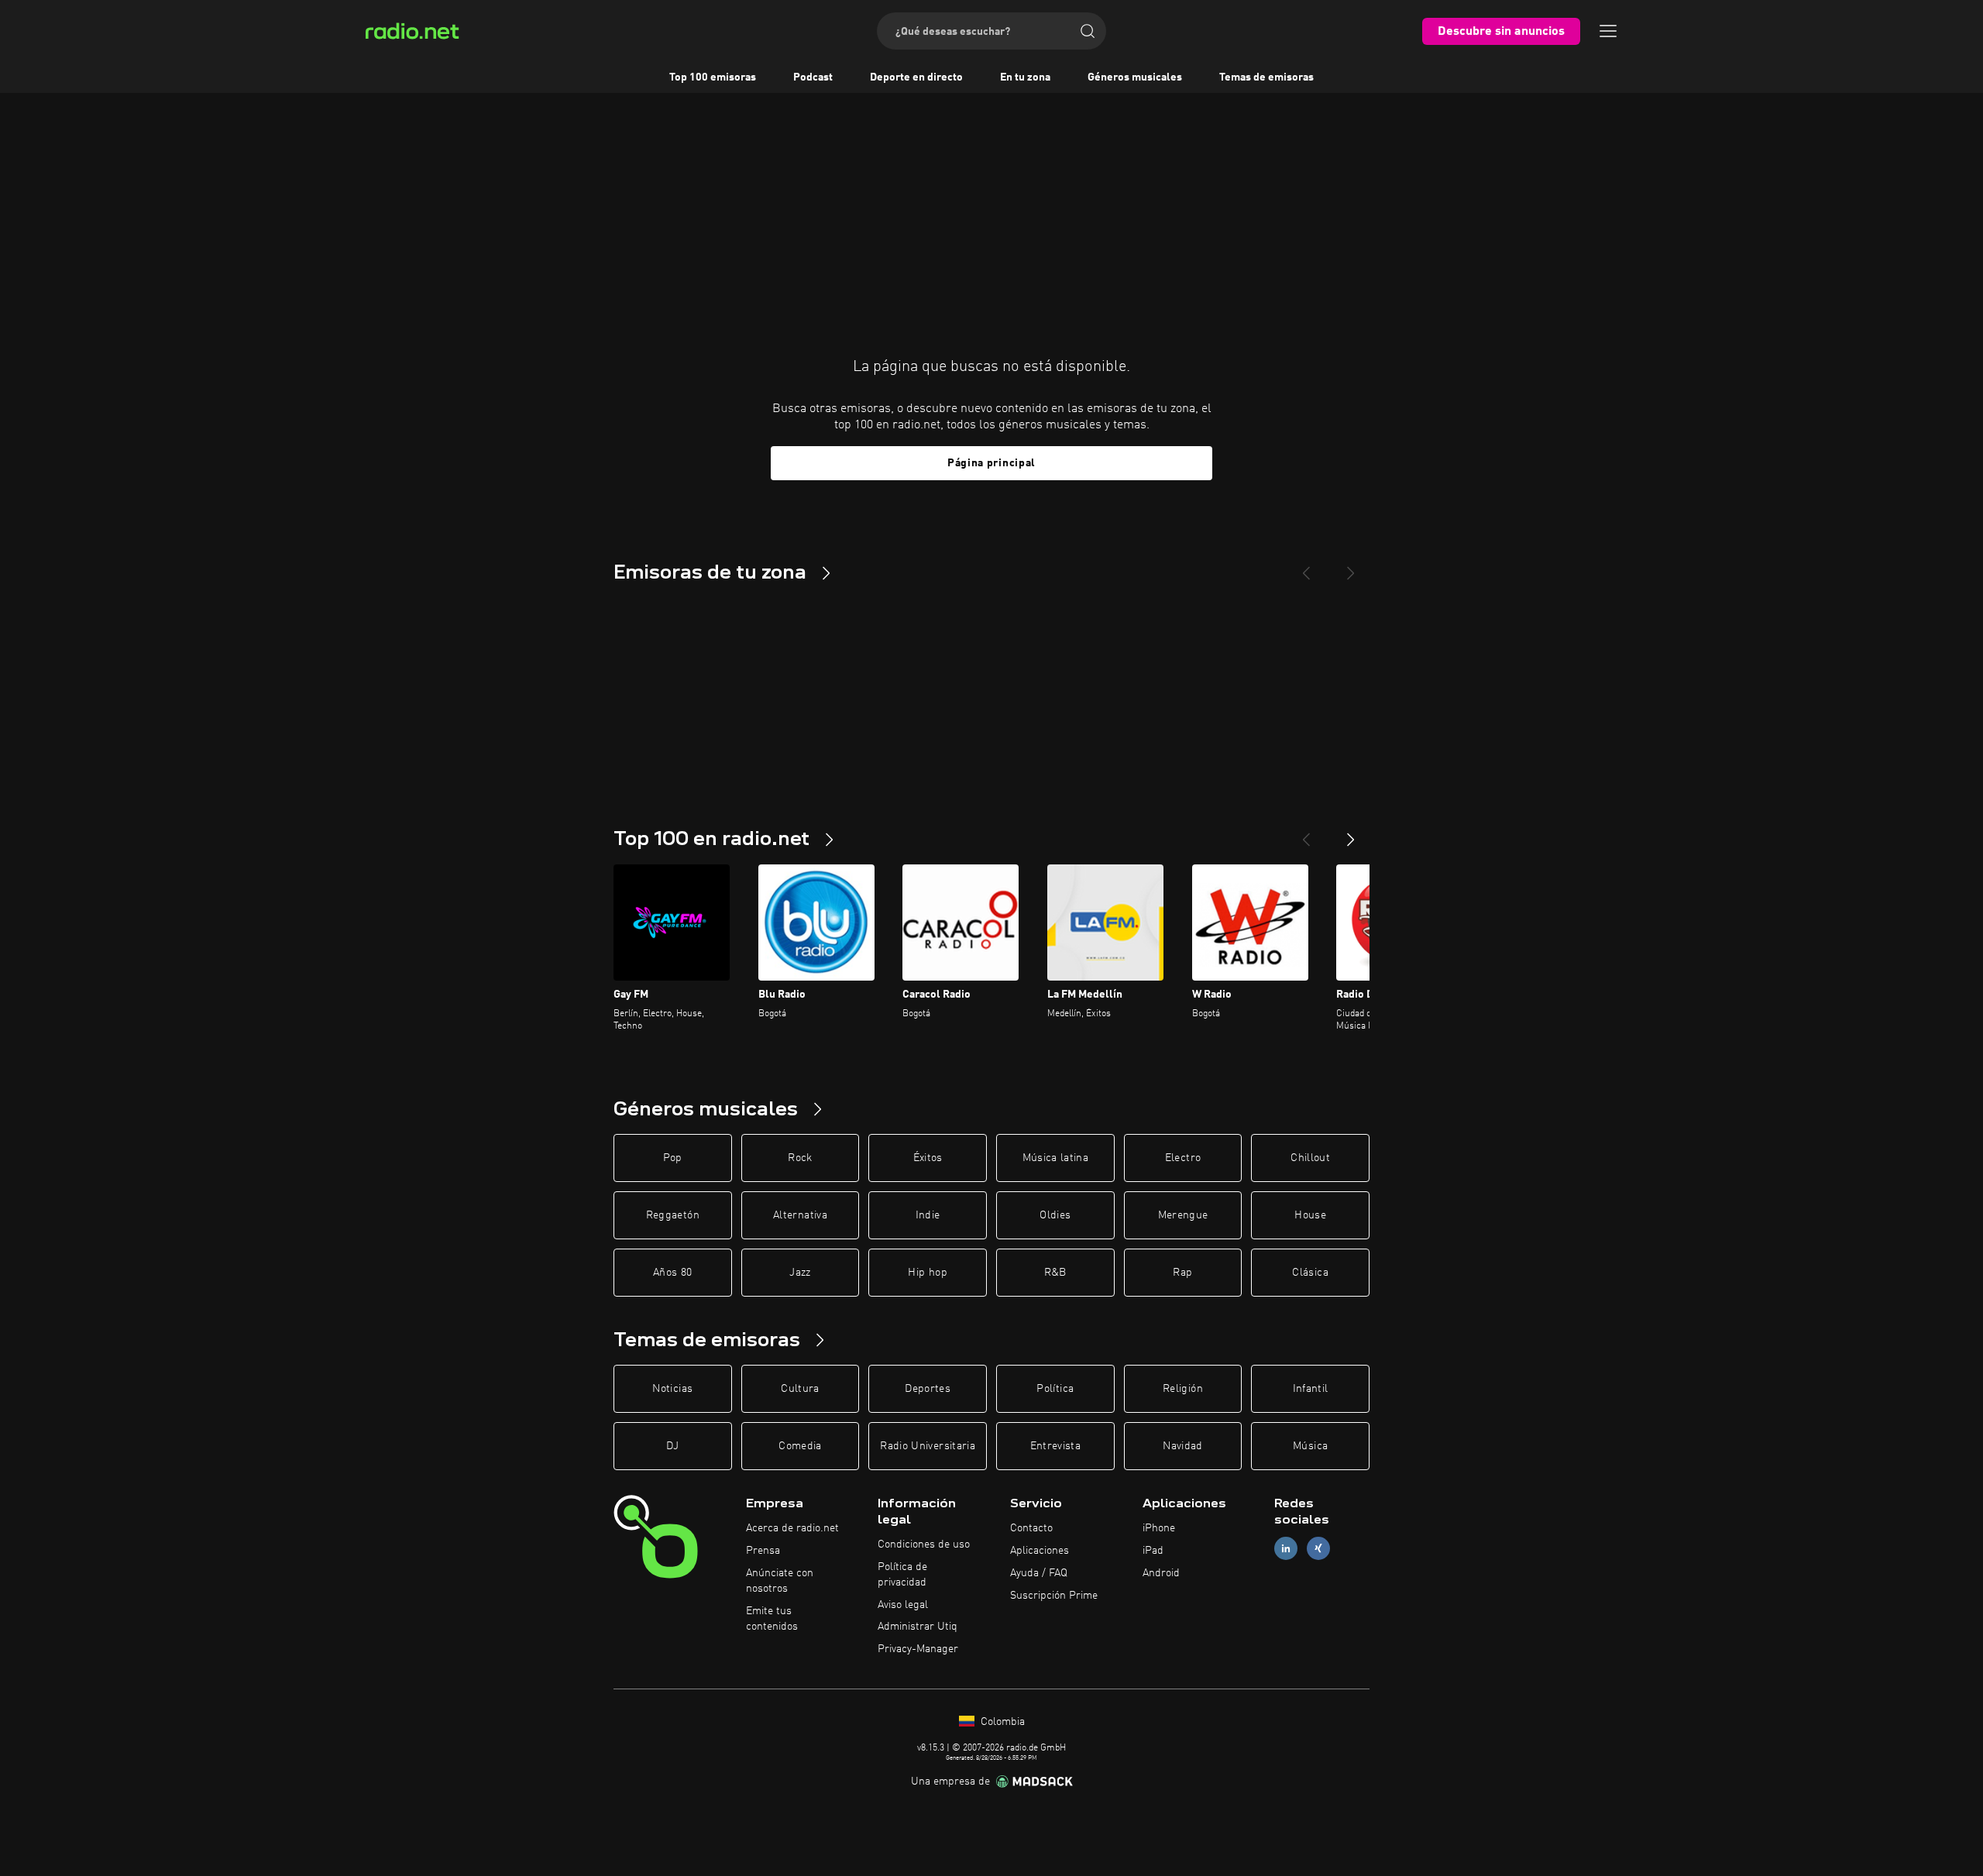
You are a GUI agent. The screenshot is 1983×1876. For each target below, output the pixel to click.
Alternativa (800, 1215)
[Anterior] (1306, 833)
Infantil (1311, 1389)
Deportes (928, 1389)
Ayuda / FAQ (1039, 1573)
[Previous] (1306, 567)
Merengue (1183, 1215)
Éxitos (928, 1158)
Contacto (1031, 1528)
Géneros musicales (1135, 77)
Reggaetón (673, 1215)
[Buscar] (1088, 31)
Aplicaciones (1040, 1551)
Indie (928, 1215)
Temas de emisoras (1266, 77)
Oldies (1055, 1215)
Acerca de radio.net (792, 1528)
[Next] (1351, 567)
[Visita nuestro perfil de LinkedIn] (1286, 1549)
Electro (1183, 1158)
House (1310, 1215)
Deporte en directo (916, 77)
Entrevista (1056, 1446)
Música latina (1056, 1158)
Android (1161, 1573)
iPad (1153, 1551)
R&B (1055, 1273)
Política (1055, 1389)
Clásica (1310, 1273)
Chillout (1310, 1158)
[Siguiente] (1351, 833)
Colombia (1001, 1722)
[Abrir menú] (1608, 31)
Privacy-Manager (918, 1649)
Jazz (800, 1273)
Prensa (763, 1551)
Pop (673, 1158)
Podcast (813, 77)
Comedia (800, 1446)
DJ (672, 1446)
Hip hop (927, 1273)
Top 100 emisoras (713, 77)
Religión (1183, 1389)
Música (1310, 1446)
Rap (1182, 1273)
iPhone (1159, 1528)
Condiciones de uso (924, 1544)
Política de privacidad (902, 1575)
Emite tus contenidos (772, 1619)
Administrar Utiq (918, 1627)
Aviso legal (903, 1605)
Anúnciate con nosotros (780, 1581)
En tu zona (1025, 77)
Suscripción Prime (1054, 1596)
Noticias (672, 1389)
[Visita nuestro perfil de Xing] (1318, 1549)
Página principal (991, 463)
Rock (800, 1158)
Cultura (800, 1389)
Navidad (1182, 1446)
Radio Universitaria (928, 1446)
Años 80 (672, 1273)
